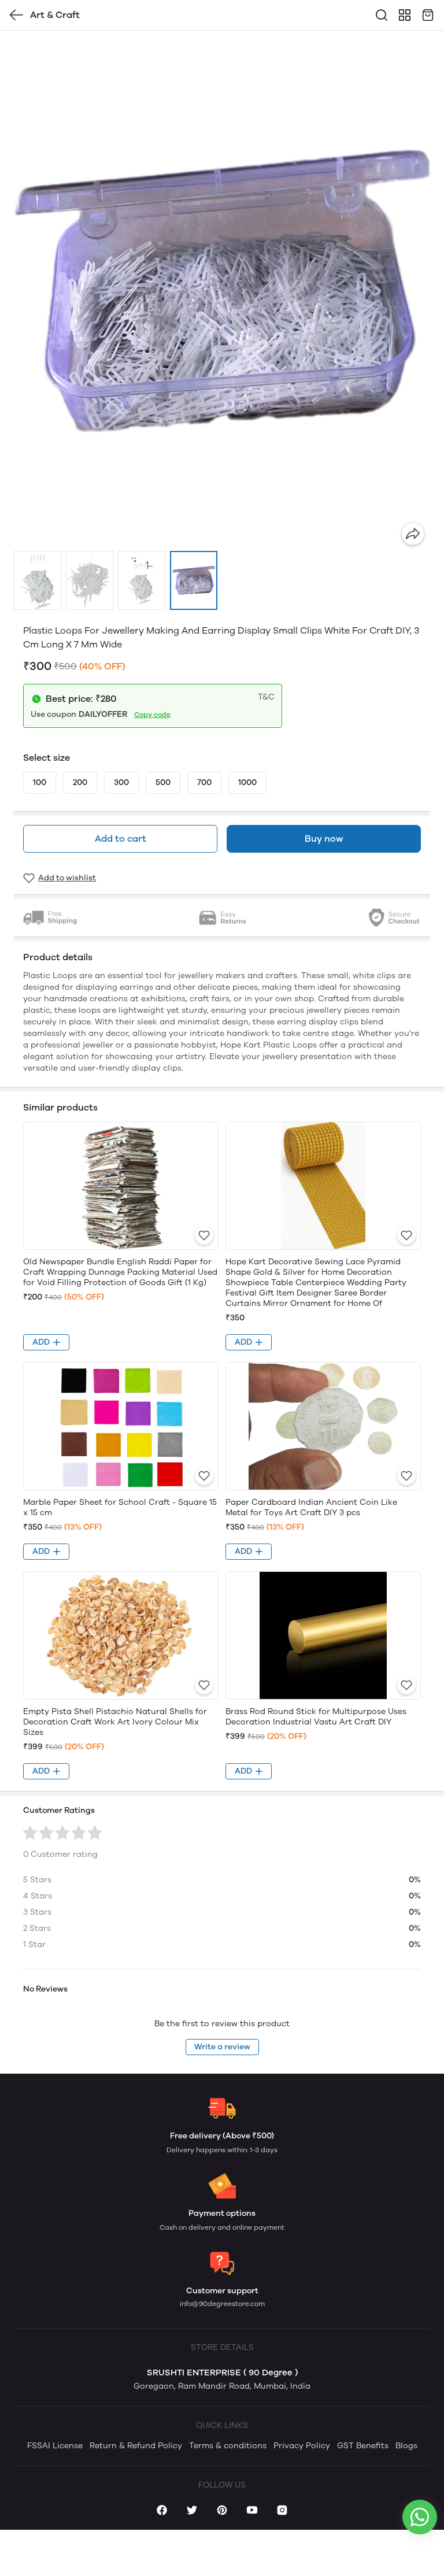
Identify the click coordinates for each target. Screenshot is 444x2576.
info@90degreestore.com (222, 2304)
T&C (266, 697)
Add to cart (121, 839)
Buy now (324, 839)
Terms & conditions (228, 2446)
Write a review (222, 2047)
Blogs (406, 2446)
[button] (38, 580)
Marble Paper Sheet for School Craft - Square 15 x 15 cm (120, 1507)
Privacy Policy (302, 2446)
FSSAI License (55, 2446)
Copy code (152, 715)
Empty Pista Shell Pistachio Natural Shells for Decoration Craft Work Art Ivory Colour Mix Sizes (115, 1722)
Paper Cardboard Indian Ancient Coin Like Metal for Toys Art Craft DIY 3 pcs (311, 1507)
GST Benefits (363, 2446)
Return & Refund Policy (136, 2446)
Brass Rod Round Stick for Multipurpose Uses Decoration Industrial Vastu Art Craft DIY (316, 1717)
